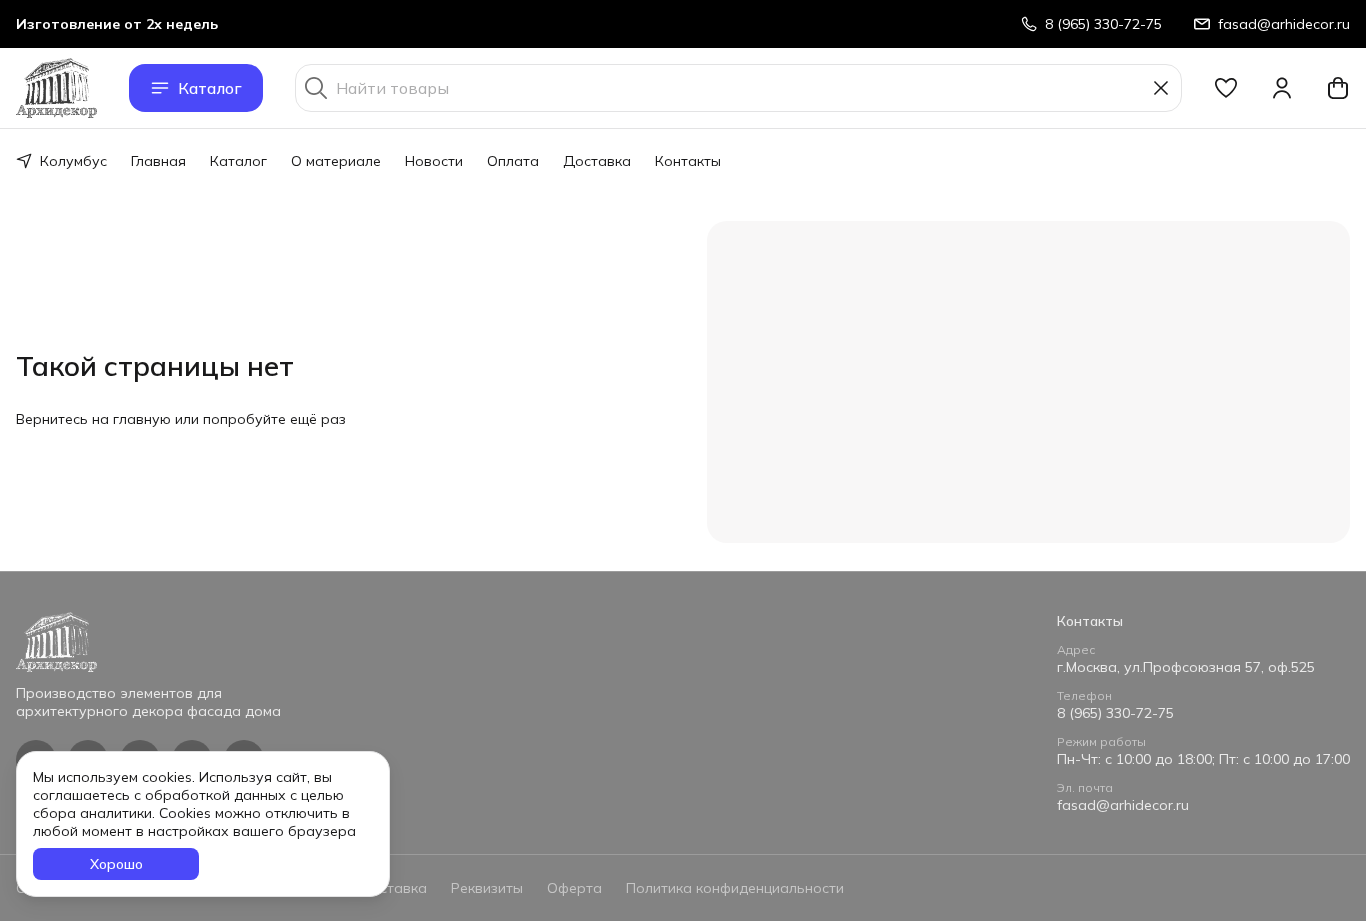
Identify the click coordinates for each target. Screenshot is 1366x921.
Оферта (574, 888)
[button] (1226, 88)
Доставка (597, 161)
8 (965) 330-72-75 (1115, 713)
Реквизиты (487, 888)
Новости (434, 161)
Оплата (513, 161)
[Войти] (1282, 88)
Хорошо (116, 864)
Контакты (688, 161)
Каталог (210, 88)
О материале (336, 161)
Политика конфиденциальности (735, 888)
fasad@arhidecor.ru (1123, 805)
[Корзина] (1338, 88)
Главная (158, 161)
